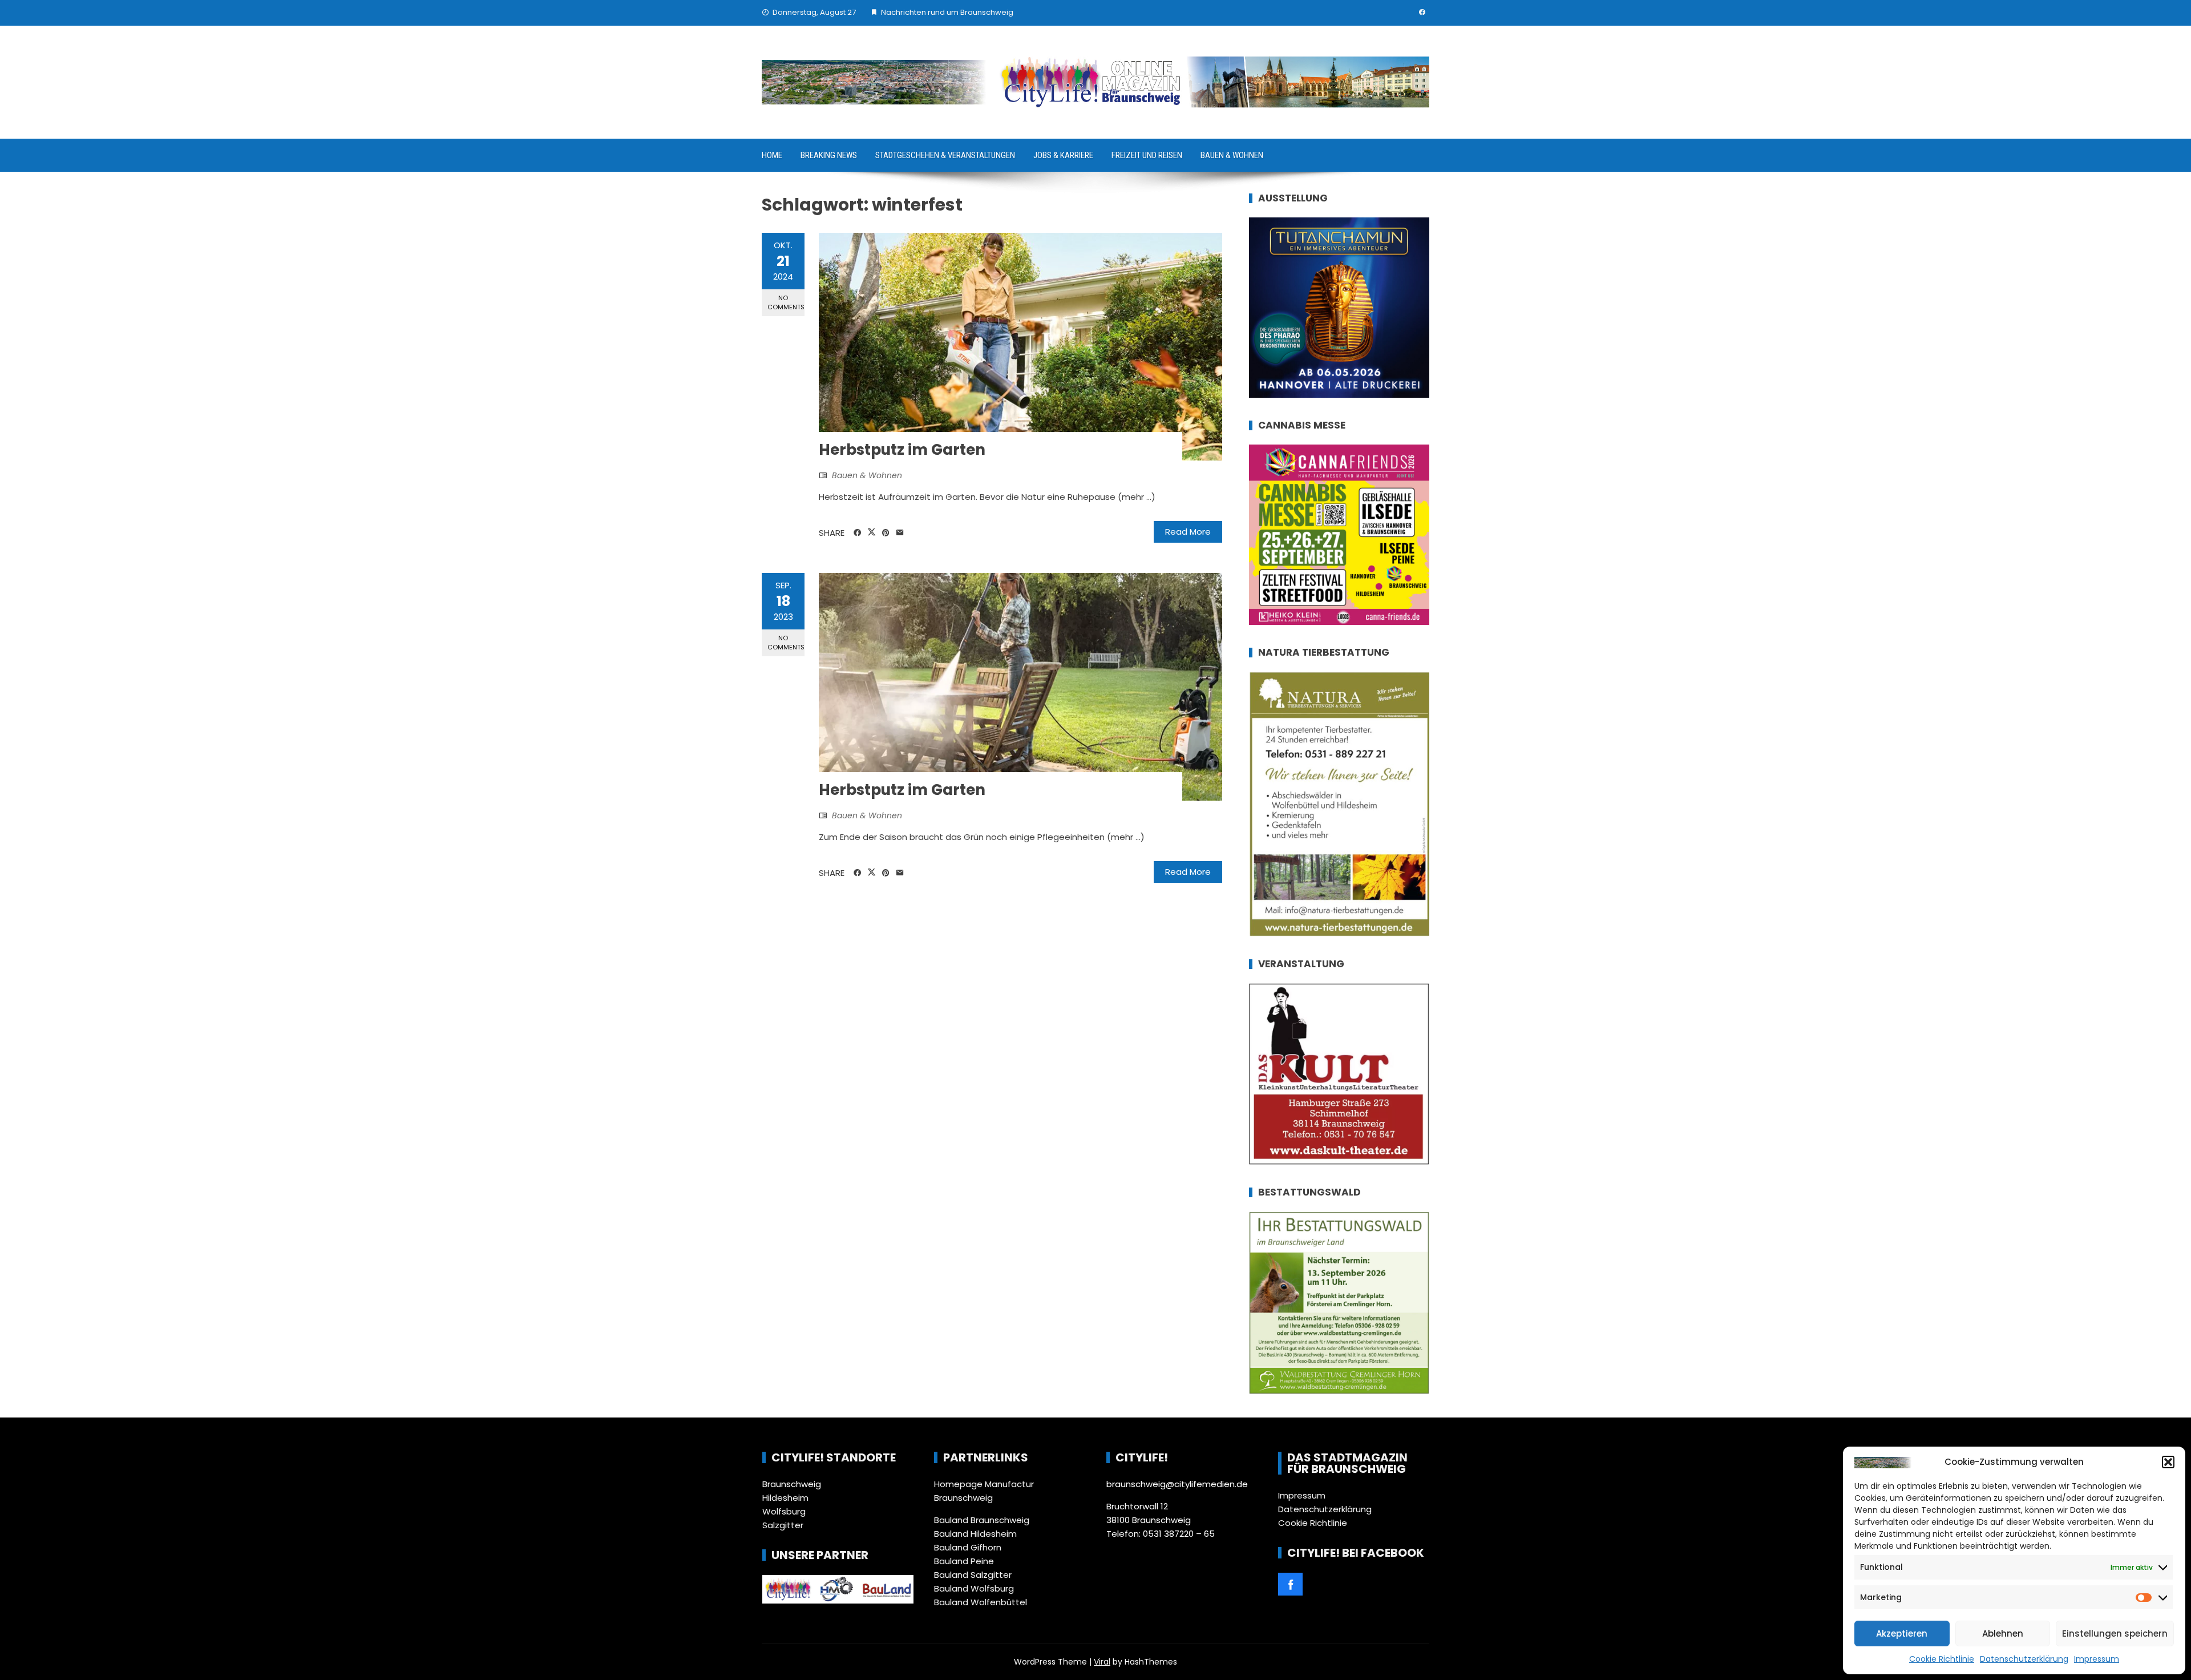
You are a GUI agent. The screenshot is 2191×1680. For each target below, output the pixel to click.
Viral (1102, 1662)
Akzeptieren (1902, 1633)
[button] (2168, 1462)
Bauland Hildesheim (975, 1534)
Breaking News (829, 155)
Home (772, 155)
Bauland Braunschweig (982, 1520)
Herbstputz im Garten (902, 450)
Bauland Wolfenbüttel (981, 1602)
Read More (1188, 532)
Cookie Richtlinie (1942, 1659)
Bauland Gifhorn (968, 1547)
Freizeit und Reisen (1147, 155)
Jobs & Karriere (1063, 155)
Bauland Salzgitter (973, 1575)
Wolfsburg (784, 1511)
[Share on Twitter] (872, 532)
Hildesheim (785, 1498)
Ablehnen (2003, 1633)
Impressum (2097, 1659)
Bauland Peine (964, 1561)
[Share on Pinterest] (886, 533)
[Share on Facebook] (857, 533)
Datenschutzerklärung (2024, 1659)
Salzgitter (783, 1525)
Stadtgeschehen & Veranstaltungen (945, 155)
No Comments (786, 302)
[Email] (900, 533)
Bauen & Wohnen (1232, 155)
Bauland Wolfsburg (974, 1588)
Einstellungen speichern (2115, 1633)
